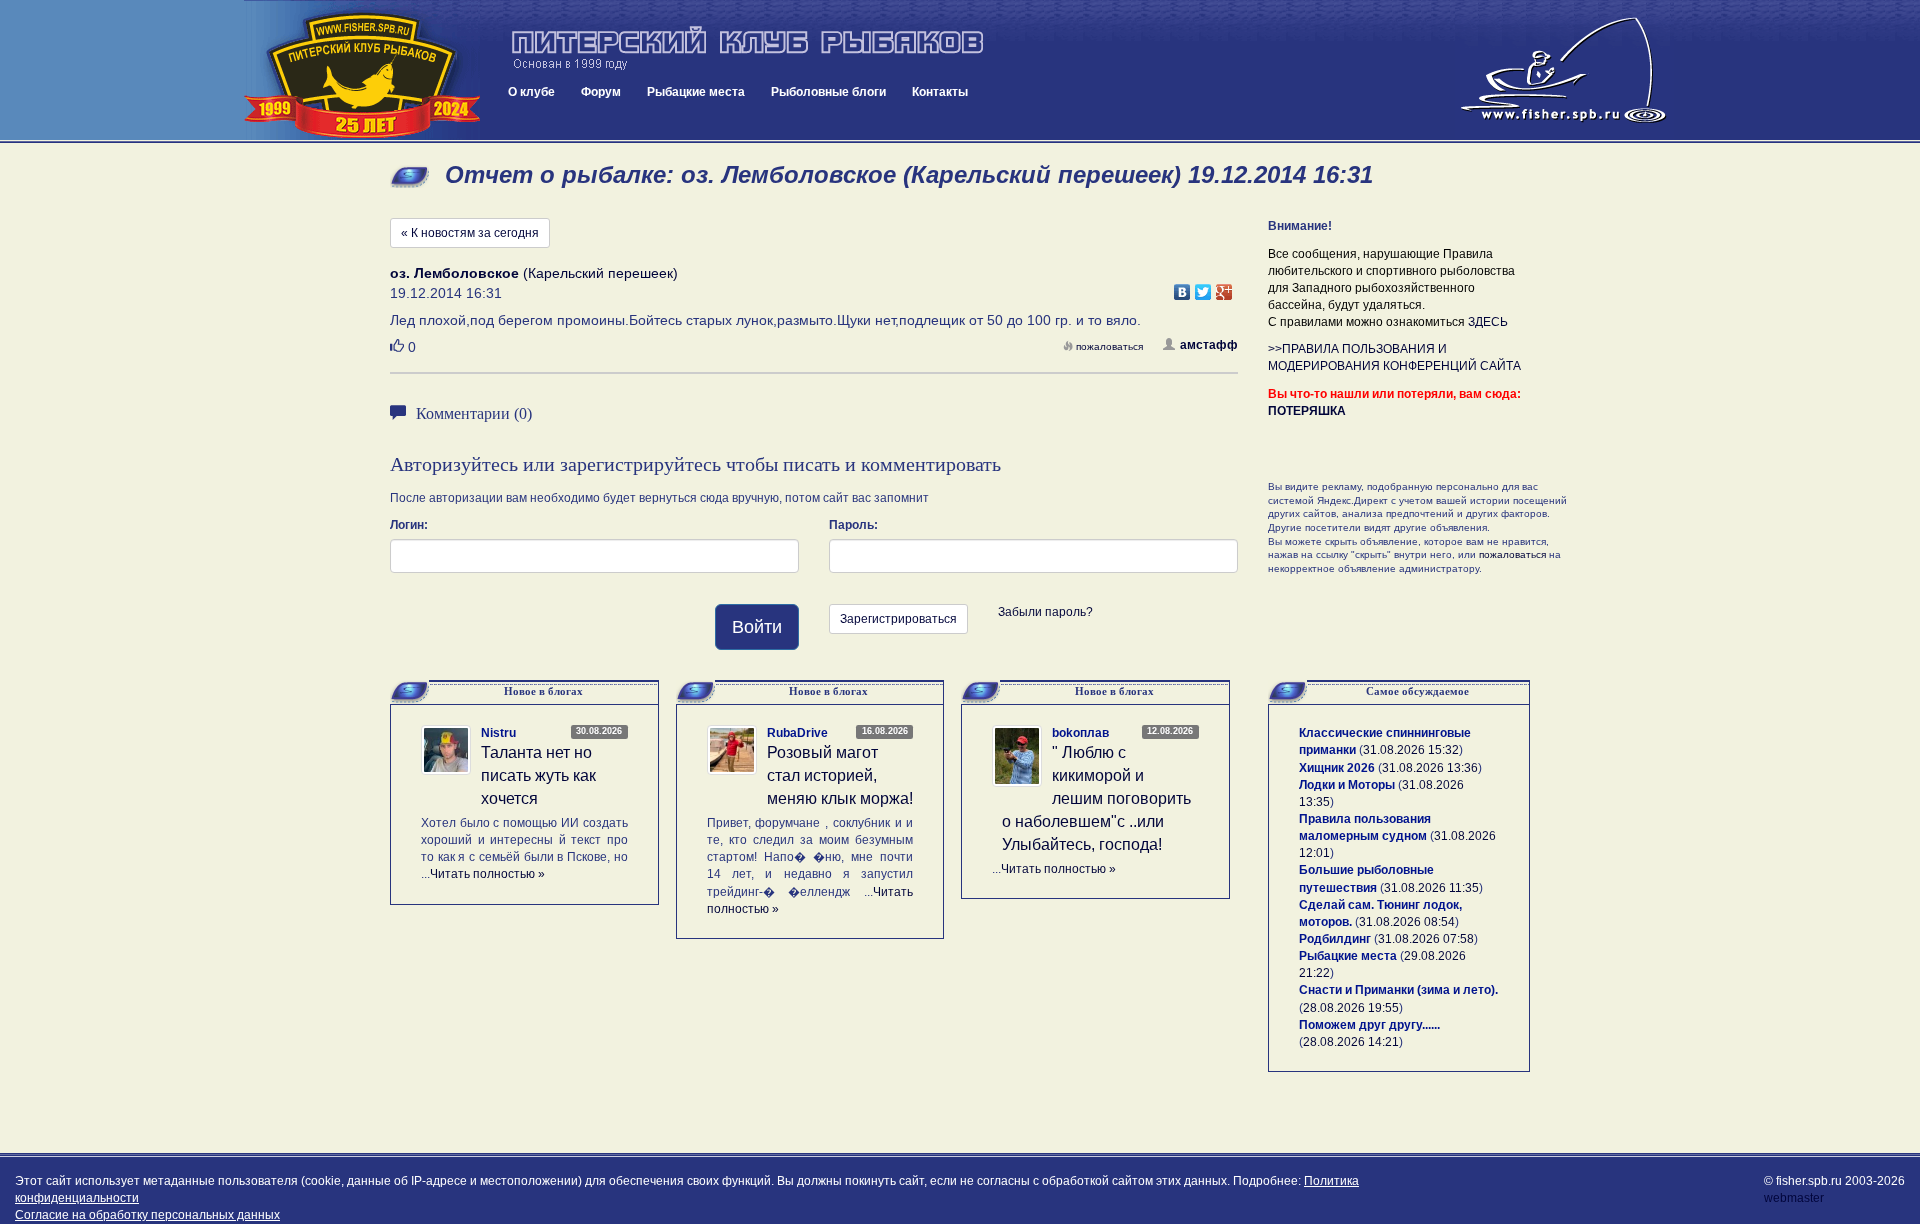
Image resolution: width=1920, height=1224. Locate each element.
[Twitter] (1203, 287)
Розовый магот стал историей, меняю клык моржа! (840, 775)
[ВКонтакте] (1182, 287)
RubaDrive (797, 733)
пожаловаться (1109, 346)
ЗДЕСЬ (1488, 322)
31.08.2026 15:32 (1411, 750)
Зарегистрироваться (898, 619)
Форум (601, 92)
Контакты (940, 92)
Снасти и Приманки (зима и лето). (1398, 990)
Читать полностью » (487, 874)
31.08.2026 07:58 (1426, 939)
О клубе (531, 92)
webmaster (1794, 1198)
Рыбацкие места (696, 92)
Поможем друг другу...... (1369, 1025)
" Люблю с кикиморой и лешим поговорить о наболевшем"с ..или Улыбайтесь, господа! (1096, 798)
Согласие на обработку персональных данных (147, 1215)
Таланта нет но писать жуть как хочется (538, 775)
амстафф (1209, 345)
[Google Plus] (1224, 287)
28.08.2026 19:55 (1351, 1008)
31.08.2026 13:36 (1430, 768)
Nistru (498, 733)
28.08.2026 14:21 (1351, 1042)
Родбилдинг (1335, 939)
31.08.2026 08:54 (1407, 922)
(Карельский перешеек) (534, 273)
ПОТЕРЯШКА (1307, 411)
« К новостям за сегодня (470, 233)
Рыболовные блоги (828, 92)
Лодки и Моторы (1347, 785)
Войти (757, 627)
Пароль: (853, 525)
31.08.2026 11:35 (1431, 888)
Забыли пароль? (1045, 612)
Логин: (409, 525)
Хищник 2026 (1337, 768)
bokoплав (1080, 733)
